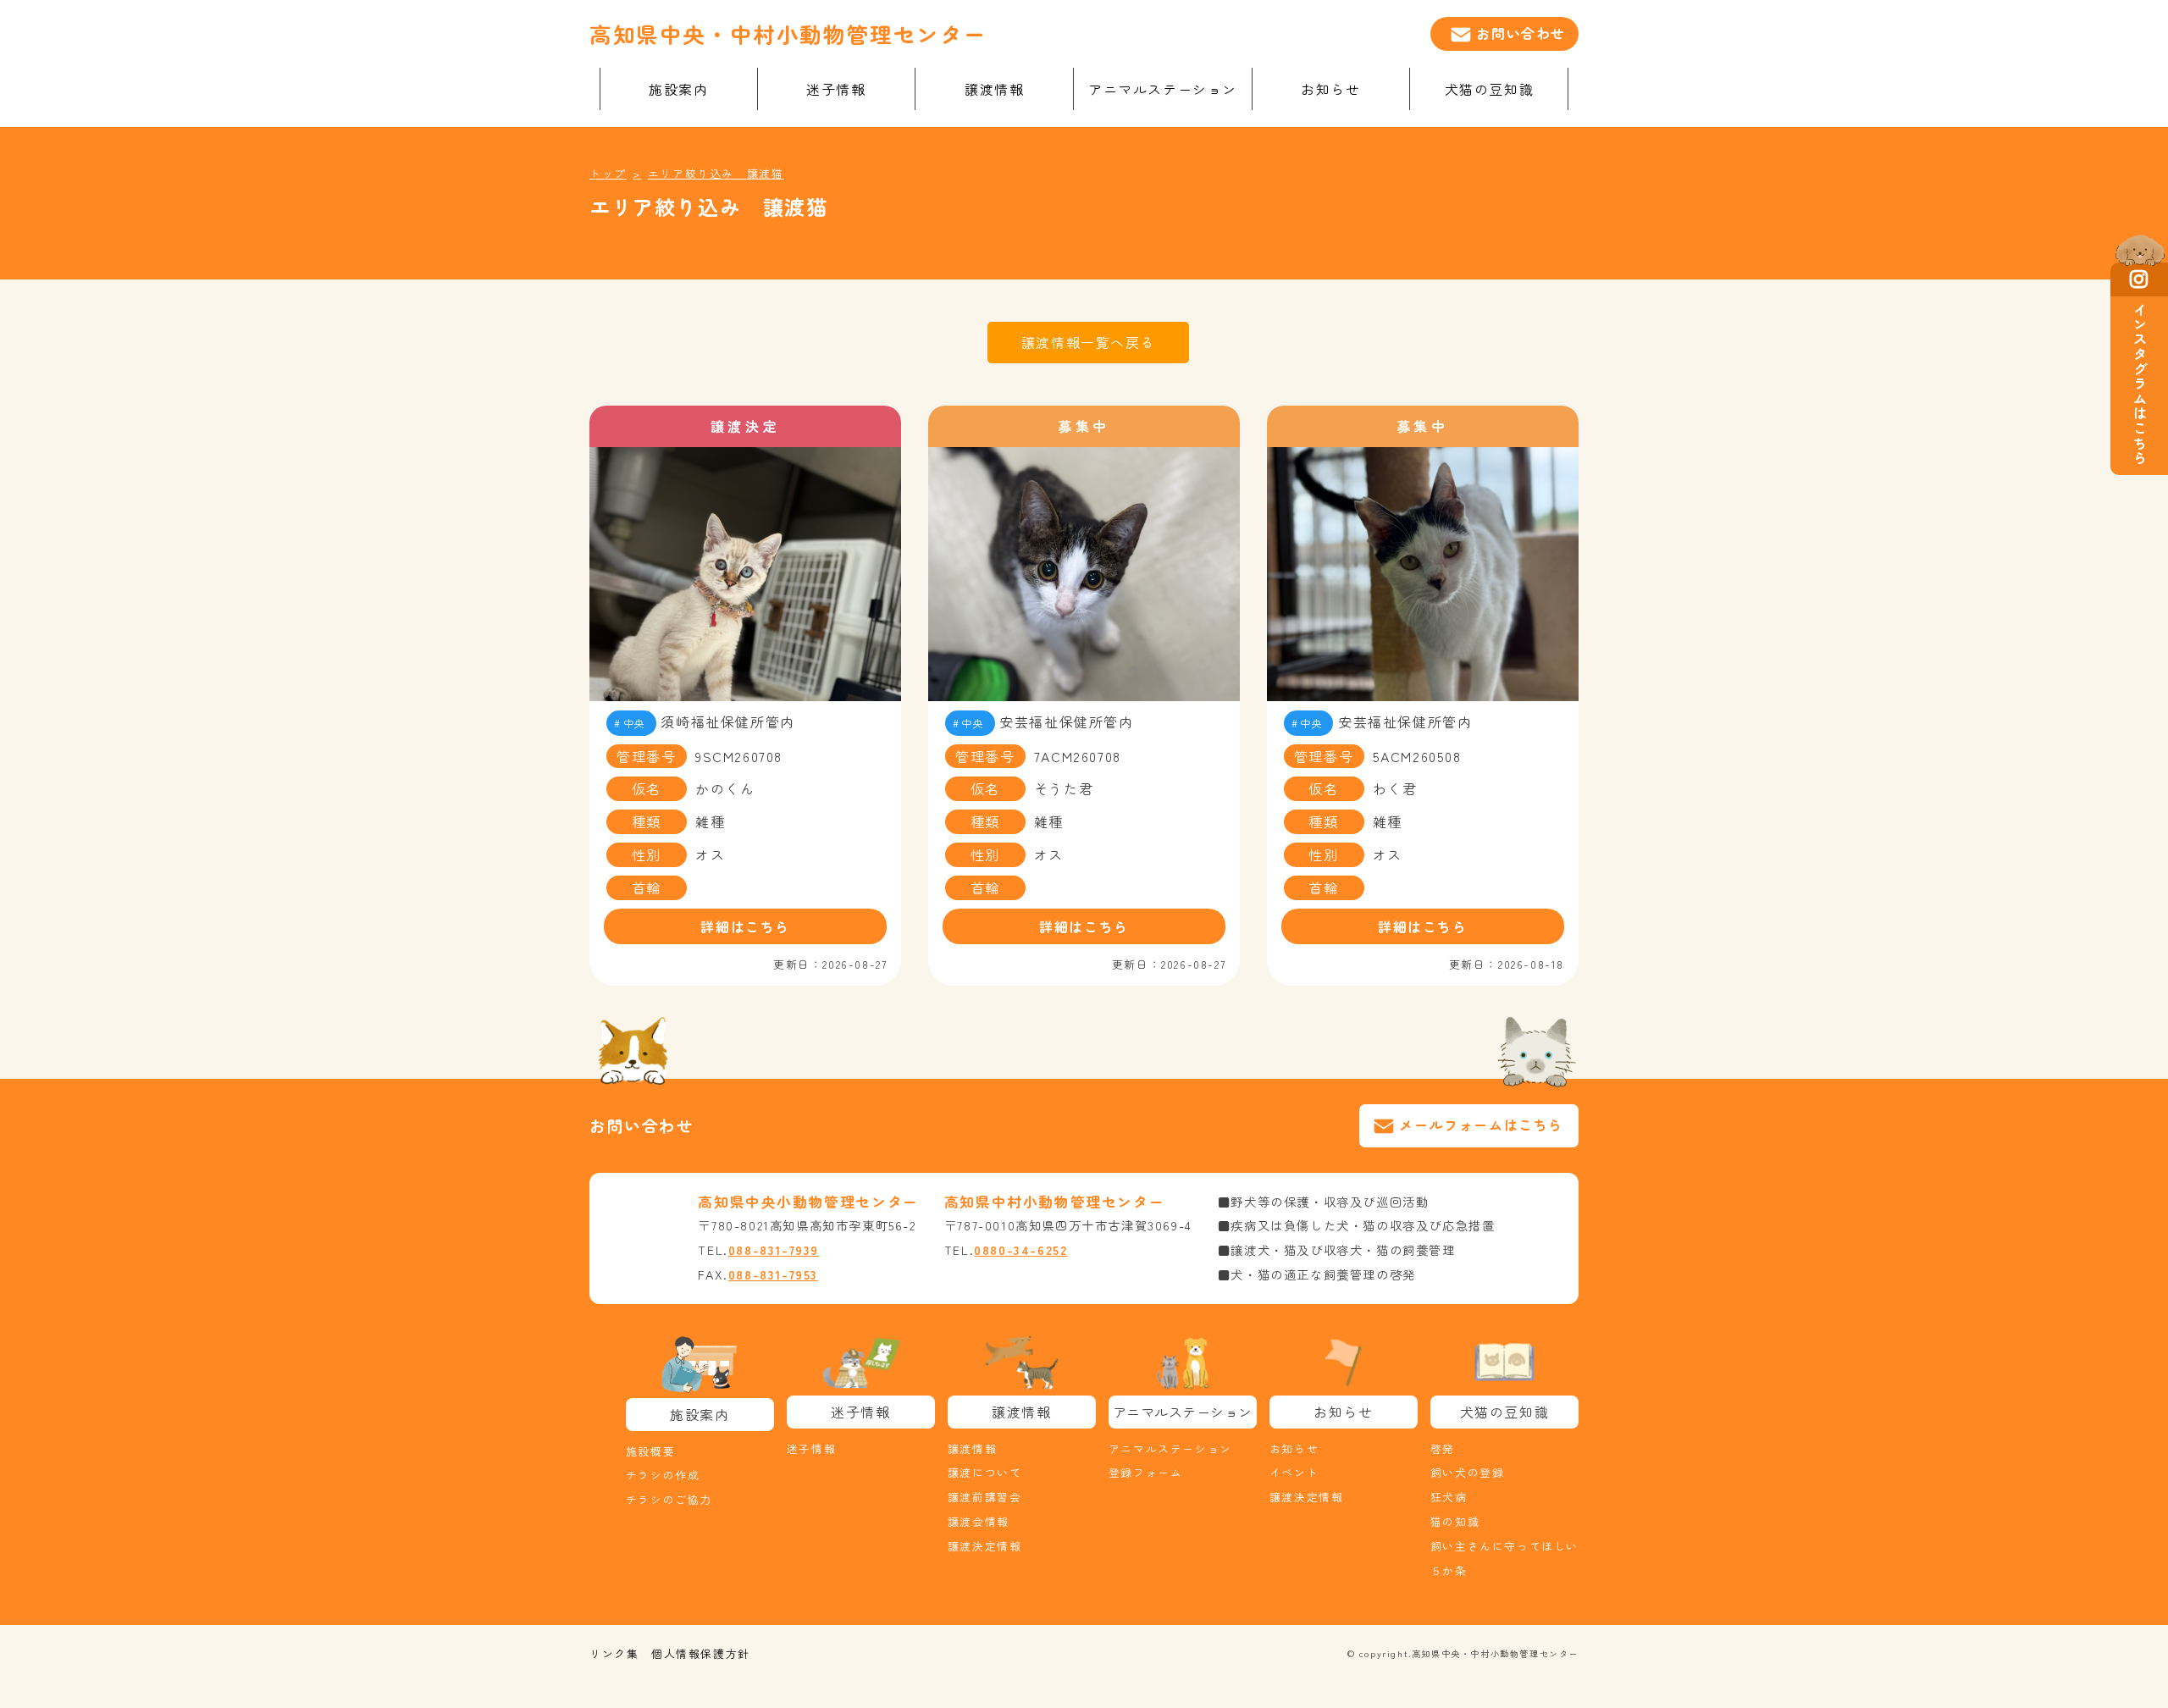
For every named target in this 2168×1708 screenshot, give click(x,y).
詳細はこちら (745, 926)
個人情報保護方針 (701, 1653)
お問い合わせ (1521, 33)
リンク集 (614, 1653)
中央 (635, 723)
